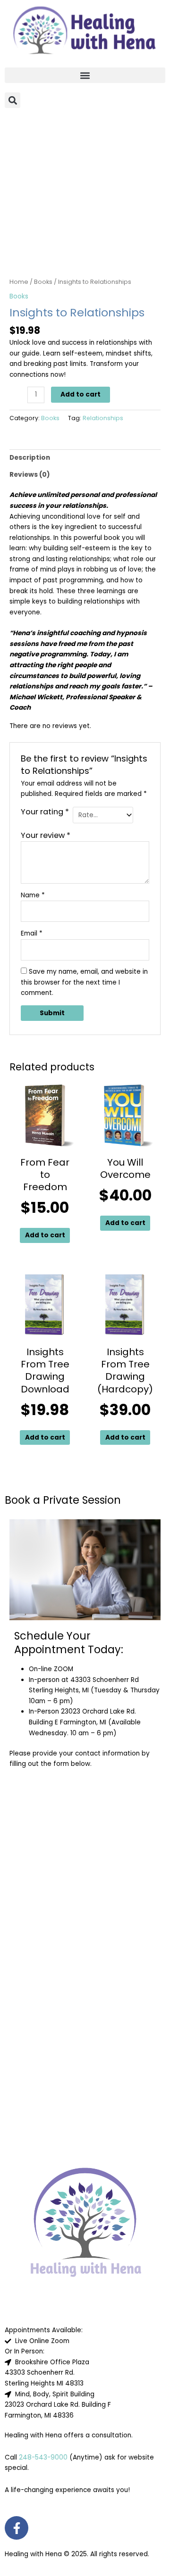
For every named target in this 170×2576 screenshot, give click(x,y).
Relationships (103, 418)
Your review (46, 835)
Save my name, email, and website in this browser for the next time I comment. (84, 982)
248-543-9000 (43, 2457)
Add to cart (81, 394)
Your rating (45, 812)
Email (32, 933)
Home (19, 282)
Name (33, 895)
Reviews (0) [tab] (30, 475)
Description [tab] (30, 458)
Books (43, 282)
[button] (85, 75)
